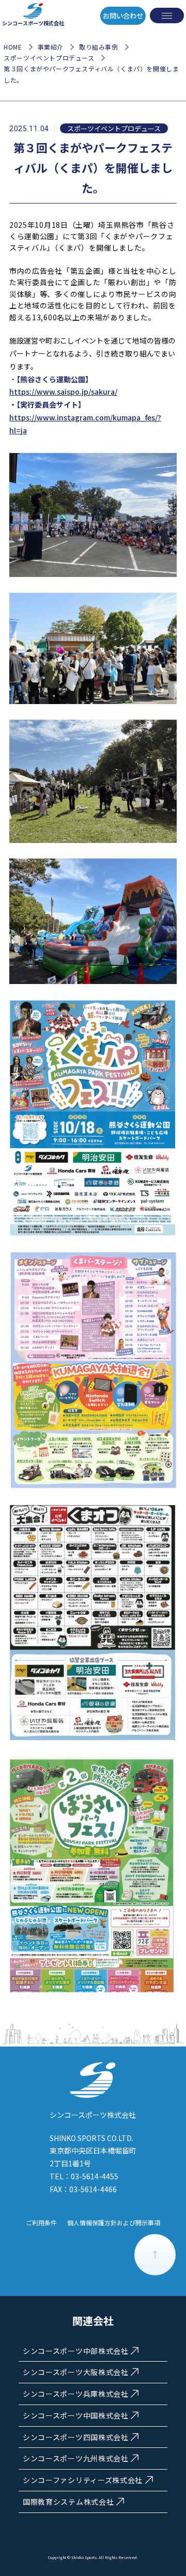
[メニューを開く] (167, 15)
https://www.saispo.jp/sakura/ (63, 392)
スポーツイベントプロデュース (49, 58)
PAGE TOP (155, 2255)
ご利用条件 (41, 2222)
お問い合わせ (123, 16)
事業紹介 (51, 47)
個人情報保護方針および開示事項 (114, 2222)
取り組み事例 (99, 47)
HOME (13, 47)
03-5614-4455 (95, 2176)
